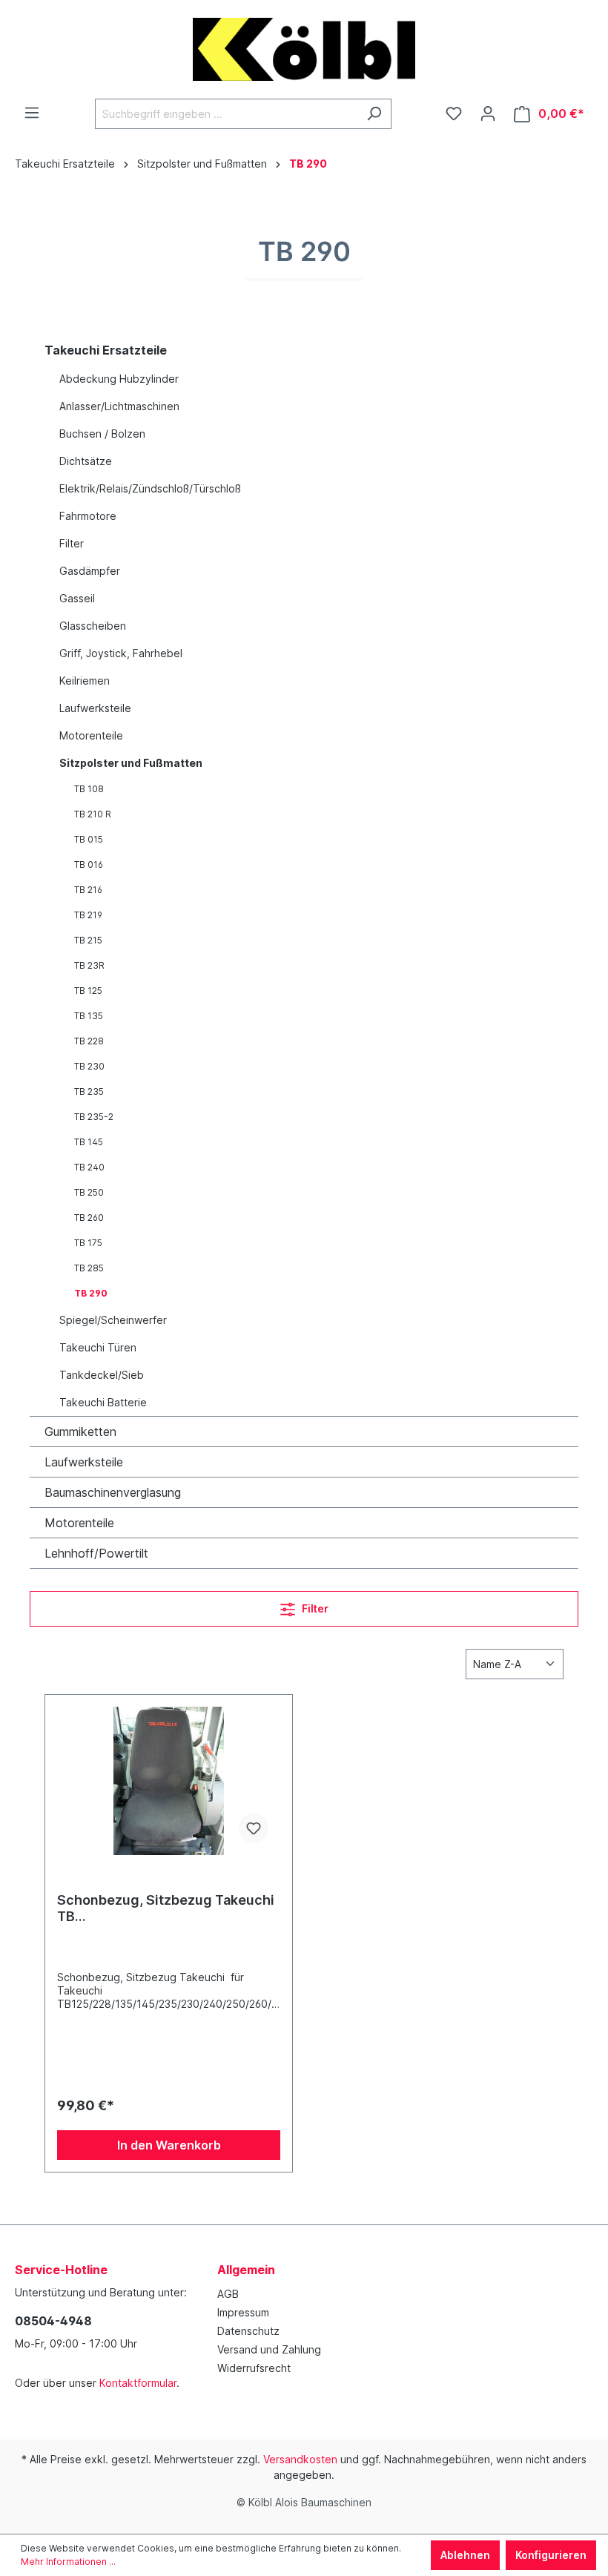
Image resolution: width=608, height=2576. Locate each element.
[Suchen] (374, 114)
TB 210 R (93, 814)
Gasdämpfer (90, 571)
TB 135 (89, 1016)
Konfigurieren (551, 2555)
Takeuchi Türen (98, 1347)
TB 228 (89, 1041)
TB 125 (88, 991)
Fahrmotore (88, 516)
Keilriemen (85, 681)
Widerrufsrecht (254, 2368)
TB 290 (91, 1293)
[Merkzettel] (454, 113)
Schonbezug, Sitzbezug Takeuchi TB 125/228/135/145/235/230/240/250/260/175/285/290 (166, 1908)
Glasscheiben (93, 626)
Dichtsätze (86, 461)
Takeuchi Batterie (103, 1402)
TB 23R (89, 965)
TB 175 (88, 1243)
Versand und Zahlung (269, 2349)
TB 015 (89, 839)
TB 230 (89, 1066)
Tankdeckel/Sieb (102, 1375)
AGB (228, 2294)
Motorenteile (91, 735)
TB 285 (89, 1268)
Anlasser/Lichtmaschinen (119, 406)
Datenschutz (248, 2331)
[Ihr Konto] (488, 113)
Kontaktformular (138, 2383)
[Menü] (32, 113)
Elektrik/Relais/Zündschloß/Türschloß (150, 488)
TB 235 (89, 1091)
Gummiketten (80, 1432)
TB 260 (89, 1218)
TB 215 (88, 940)
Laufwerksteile (95, 708)
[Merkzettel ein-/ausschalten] (254, 1828)
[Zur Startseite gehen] (304, 49)
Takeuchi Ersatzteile (106, 350)
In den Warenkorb (169, 2145)
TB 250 (89, 1192)
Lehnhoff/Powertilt (96, 1553)
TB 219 (88, 915)
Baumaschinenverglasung (113, 1492)
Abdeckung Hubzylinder (119, 379)
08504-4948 (53, 2321)
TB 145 (89, 1142)
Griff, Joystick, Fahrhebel (121, 653)
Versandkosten (300, 2459)
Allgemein (246, 2270)
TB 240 (89, 1167)
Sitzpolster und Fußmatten (131, 763)
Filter (72, 543)
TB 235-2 (94, 1117)
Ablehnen (465, 2555)
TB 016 (89, 864)
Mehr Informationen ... (68, 2562)
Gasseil (77, 598)
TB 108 (89, 789)
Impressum (243, 2312)
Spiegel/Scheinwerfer (113, 1320)
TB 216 (88, 890)
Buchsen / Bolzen (102, 434)
